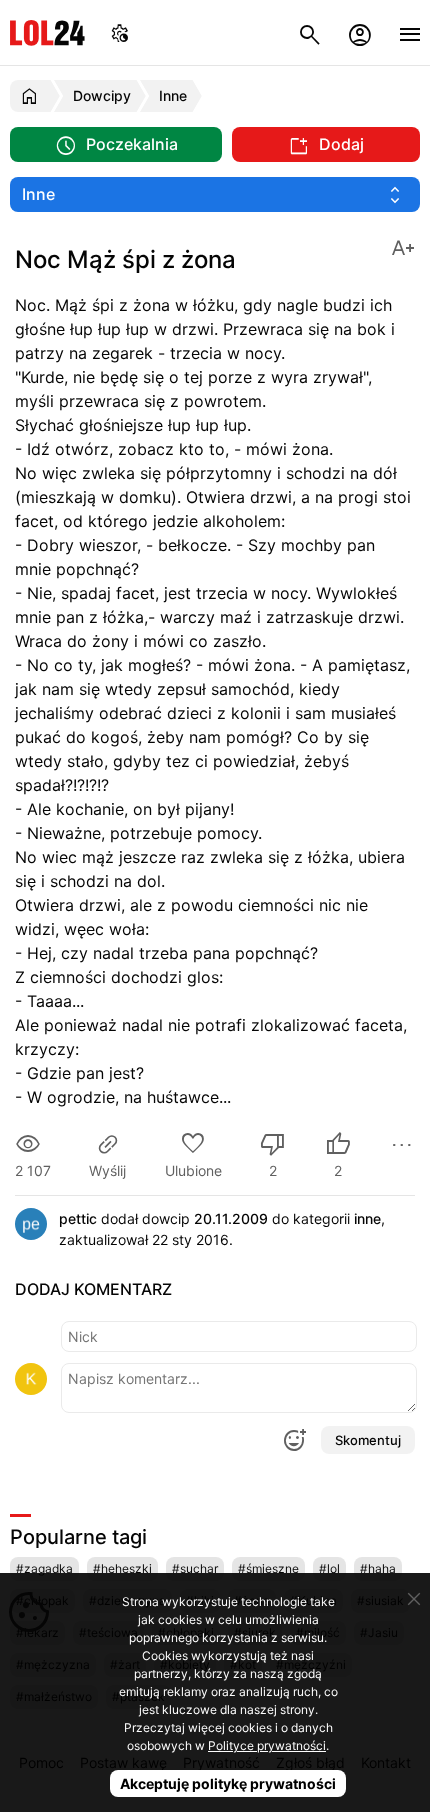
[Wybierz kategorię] (215, 194)
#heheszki (122, 1568)
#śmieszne (268, 1568)
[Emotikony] (294, 1440)
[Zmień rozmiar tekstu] (403, 246)
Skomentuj (368, 1440)
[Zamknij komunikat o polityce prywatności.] (414, 1599)
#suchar (195, 1568)
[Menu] (410, 32)
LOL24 (47, 32)
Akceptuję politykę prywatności (228, 1783)
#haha (378, 1568)
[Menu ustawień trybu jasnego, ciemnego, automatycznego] (120, 32)
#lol (329, 1568)
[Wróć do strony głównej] (32, 96)
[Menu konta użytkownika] (360, 32)
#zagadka (44, 1568)
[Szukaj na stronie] (310, 32)
